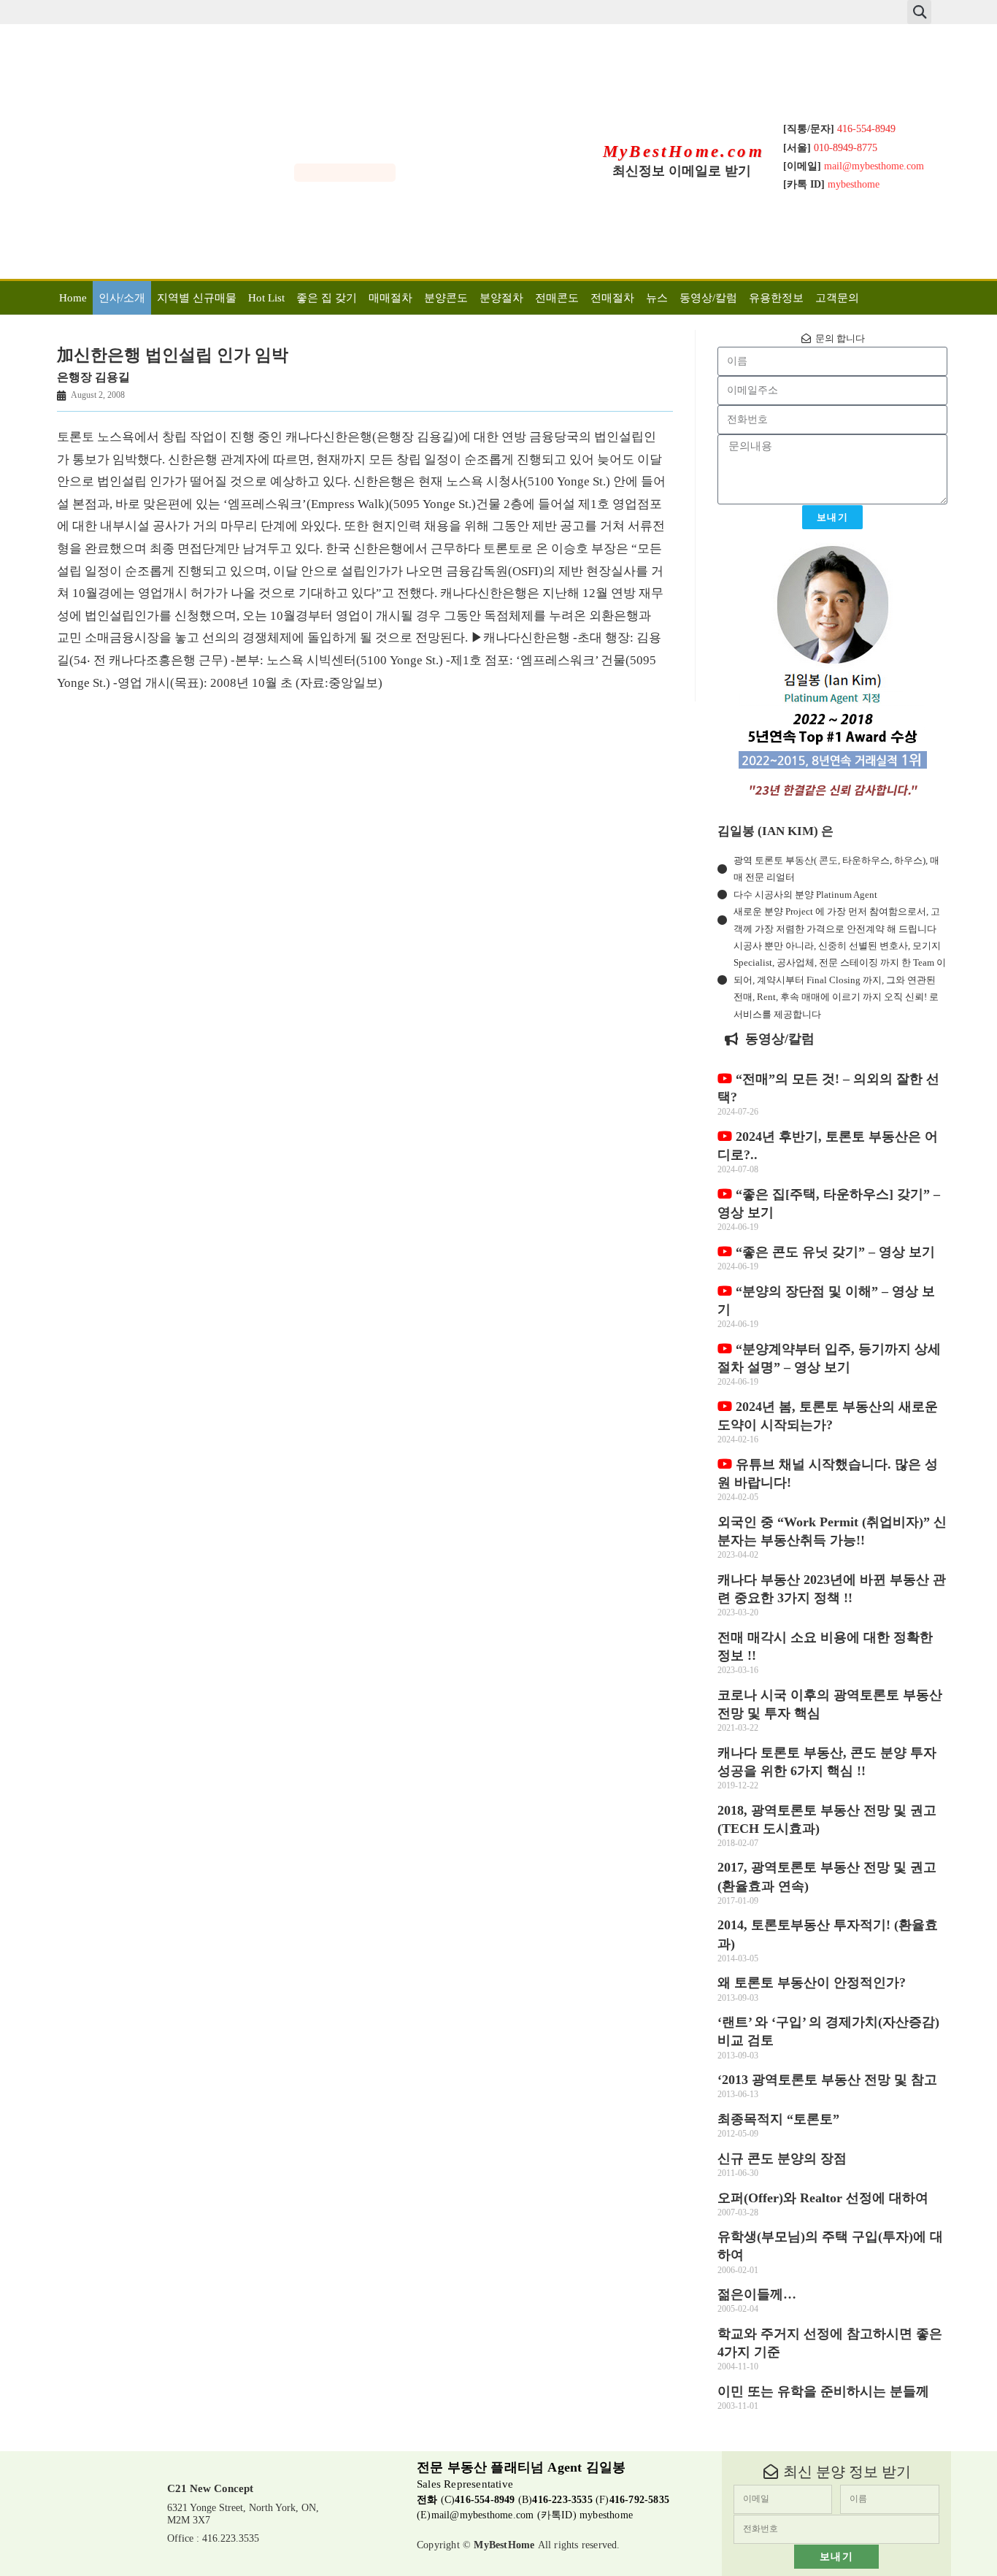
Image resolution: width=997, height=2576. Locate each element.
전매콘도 (557, 298)
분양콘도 (446, 298)
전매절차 (612, 298)
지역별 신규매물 (197, 298)
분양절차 (501, 298)
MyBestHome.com (684, 151)
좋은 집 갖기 (327, 298)
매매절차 (390, 298)
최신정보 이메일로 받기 (682, 171)
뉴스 (657, 298)
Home (73, 298)
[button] (919, 12)
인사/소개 (122, 298)
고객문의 (837, 298)
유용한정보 (776, 298)
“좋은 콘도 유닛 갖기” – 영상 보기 (834, 1252)
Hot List (266, 298)
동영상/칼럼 (708, 298)
